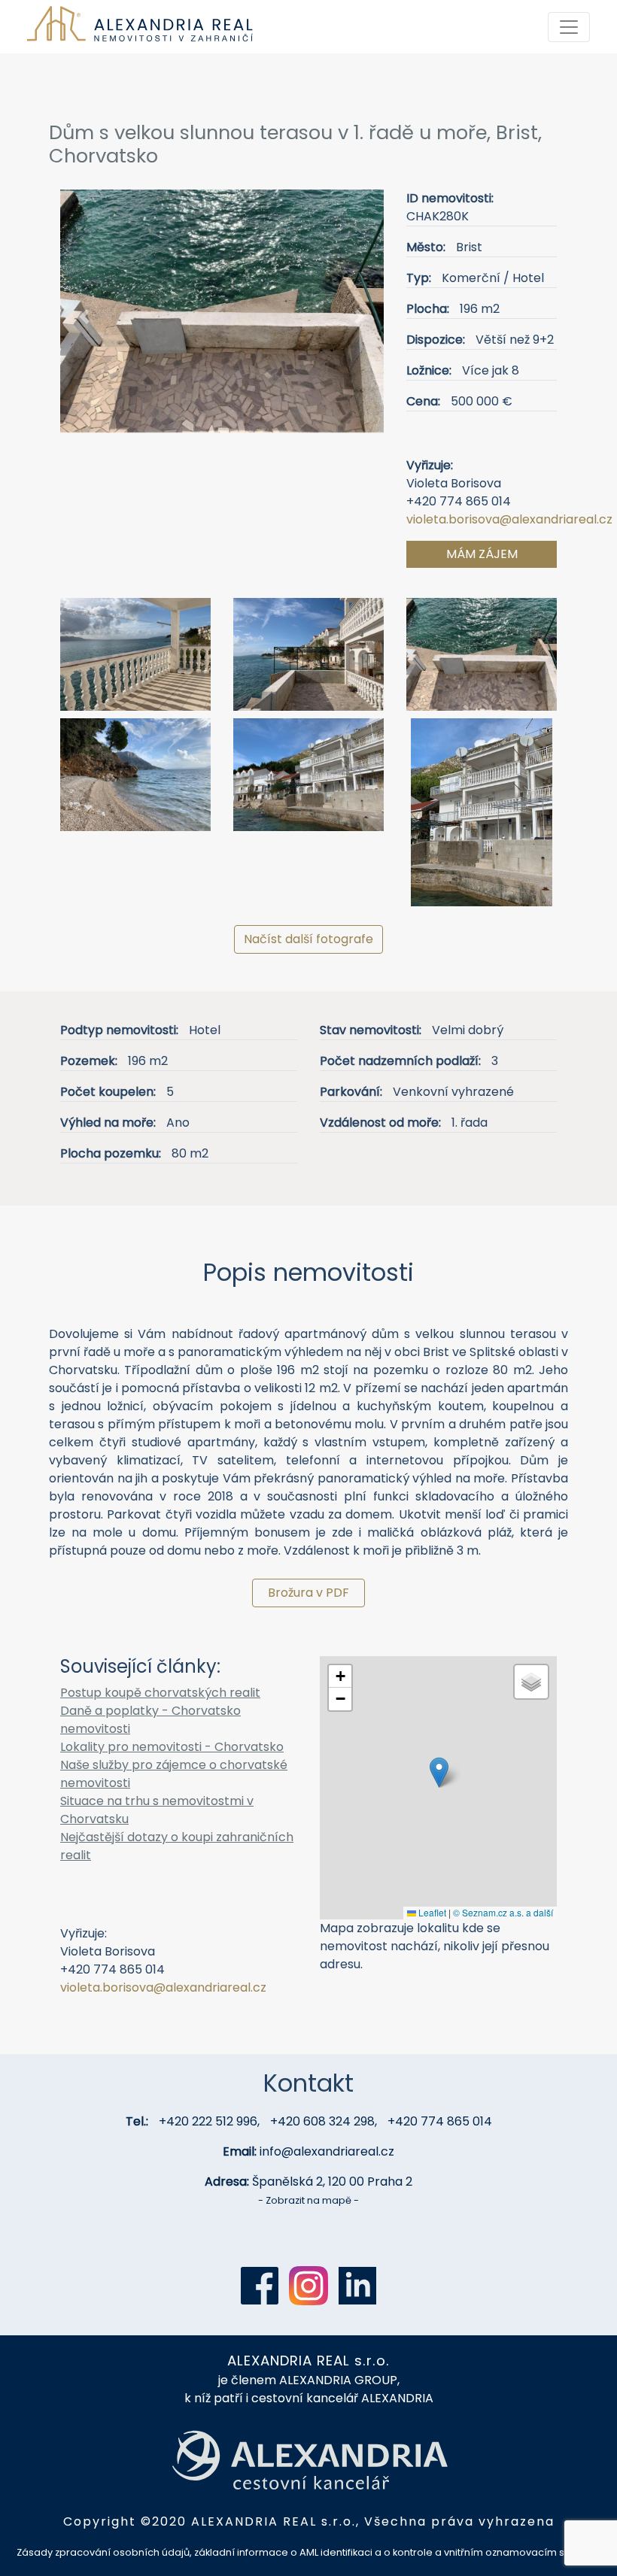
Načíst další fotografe (308, 939)
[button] (85, 317)
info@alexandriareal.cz (327, 2151)
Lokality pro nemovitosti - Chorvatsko (172, 1747)
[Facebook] (260, 2286)
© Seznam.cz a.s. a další (503, 1912)
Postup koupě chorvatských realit (160, 1693)
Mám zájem (482, 554)
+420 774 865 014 (440, 2121)
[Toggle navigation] (569, 27)
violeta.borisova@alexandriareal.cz (509, 519)
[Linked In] (357, 2286)
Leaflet (431, 1912)
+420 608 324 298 (322, 2121)
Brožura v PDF (308, 1593)
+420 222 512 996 (208, 2121)
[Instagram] (308, 2286)
